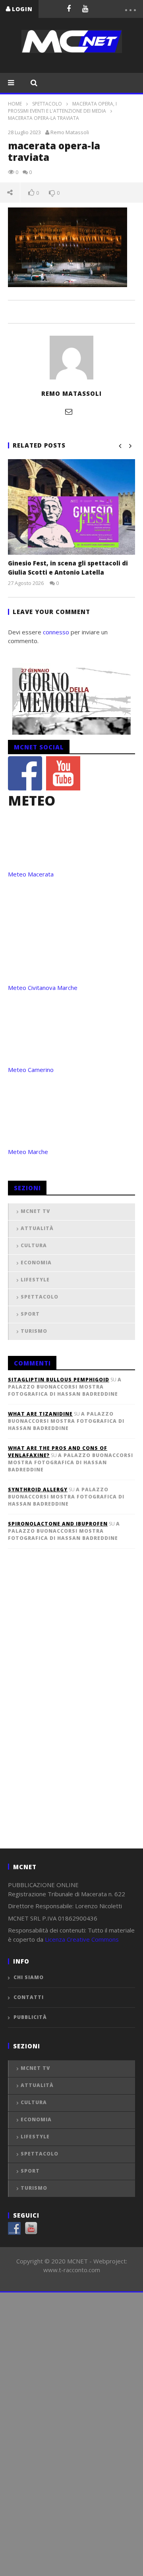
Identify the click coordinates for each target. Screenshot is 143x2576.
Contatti (29, 1997)
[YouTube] (85, 8)
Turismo (34, 1331)
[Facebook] (69, 8)
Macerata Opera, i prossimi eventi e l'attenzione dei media (62, 107)
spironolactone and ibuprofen (58, 1524)
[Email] (69, 411)
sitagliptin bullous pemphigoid (59, 1380)
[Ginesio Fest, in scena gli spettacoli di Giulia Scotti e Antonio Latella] (71, 507)
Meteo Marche (28, 1152)
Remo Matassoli (70, 132)
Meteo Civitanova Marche (43, 988)
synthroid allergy (38, 1489)
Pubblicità (30, 2017)
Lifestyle (35, 1280)
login (22, 9)
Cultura (34, 1245)
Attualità (37, 1228)
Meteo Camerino (31, 1070)
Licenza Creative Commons (82, 1939)
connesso (56, 632)
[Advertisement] (68, 1711)
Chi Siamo (29, 1977)
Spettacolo (47, 104)
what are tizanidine (40, 1414)
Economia (36, 1263)
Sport (30, 1314)
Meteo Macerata (31, 874)
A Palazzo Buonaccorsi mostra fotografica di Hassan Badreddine (65, 1387)
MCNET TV (35, 1211)
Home (15, 104)
